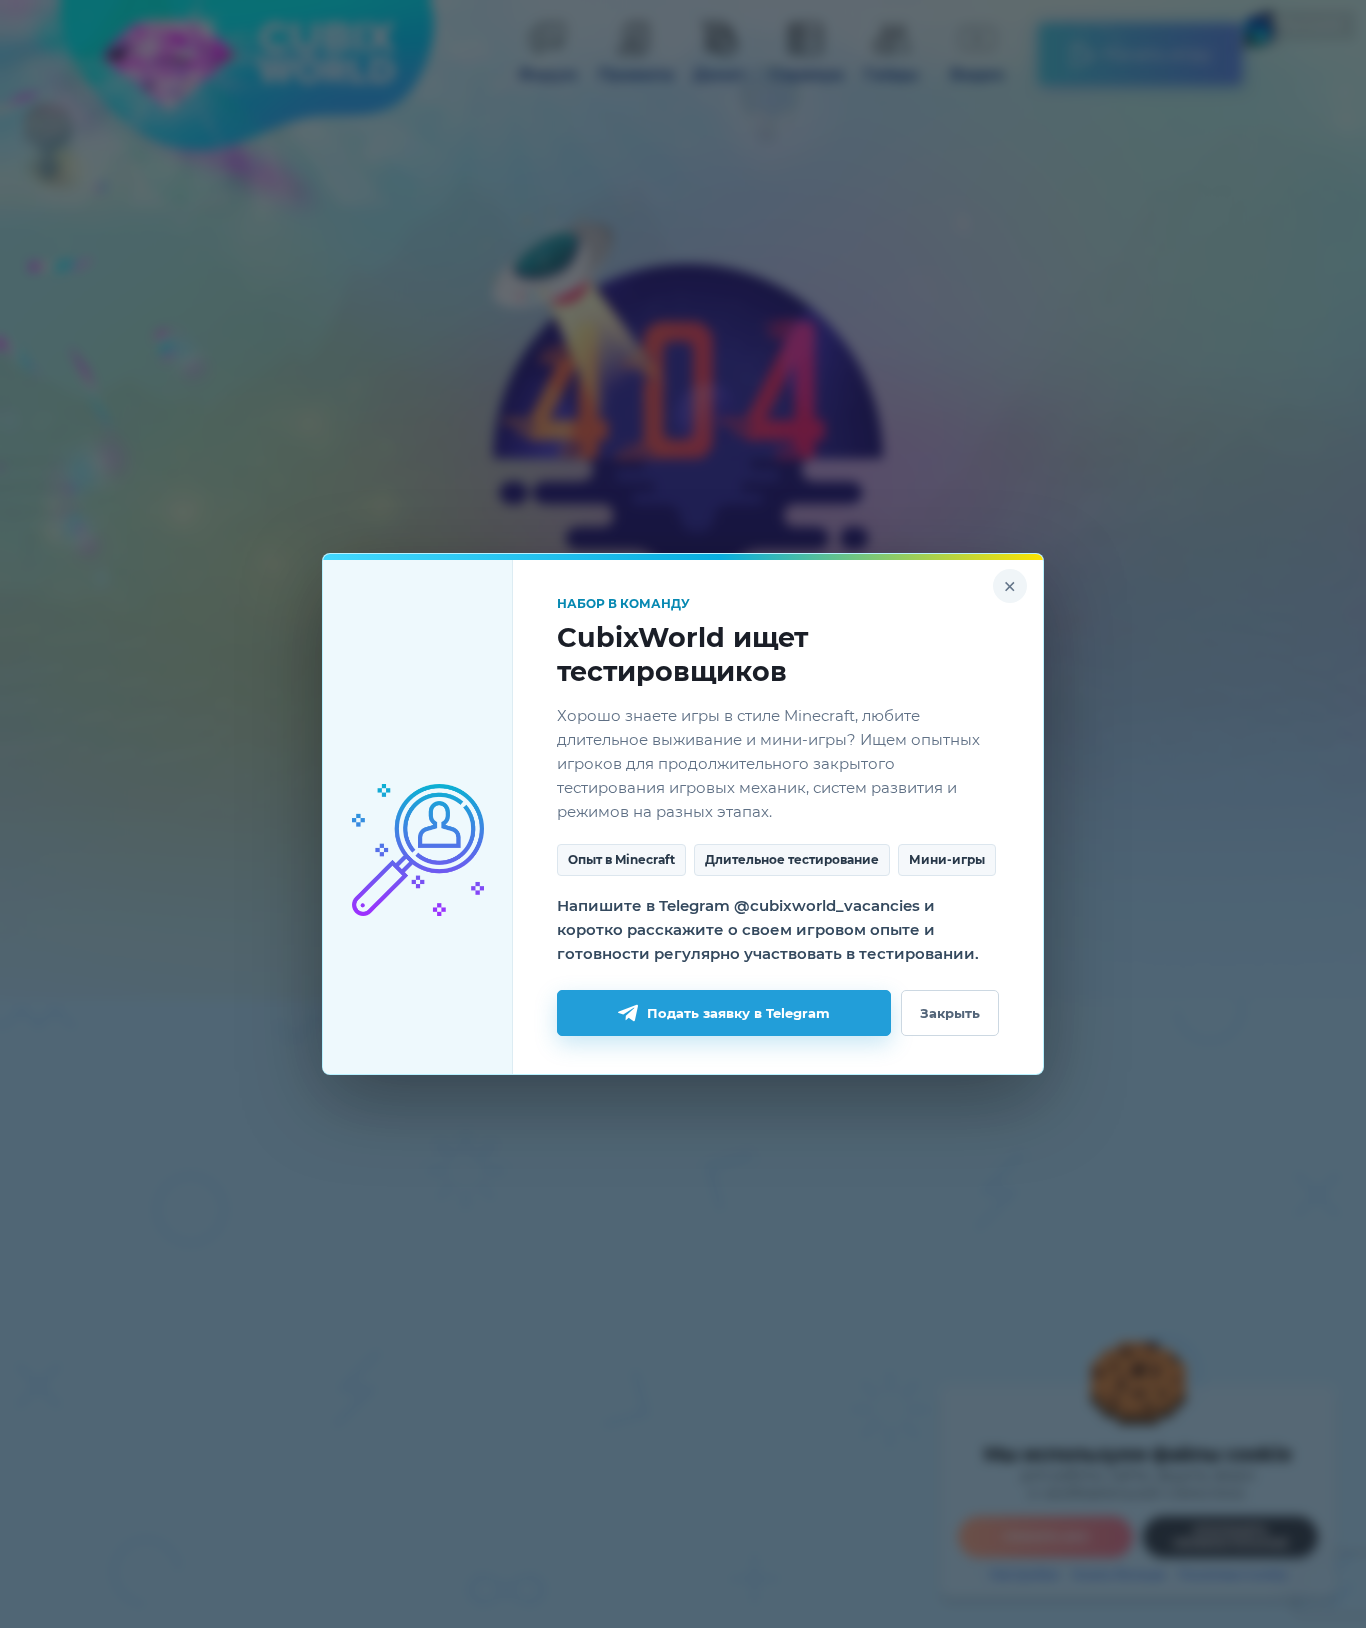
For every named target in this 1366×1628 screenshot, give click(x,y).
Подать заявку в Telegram (738, 1013)
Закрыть (950, 1013)
